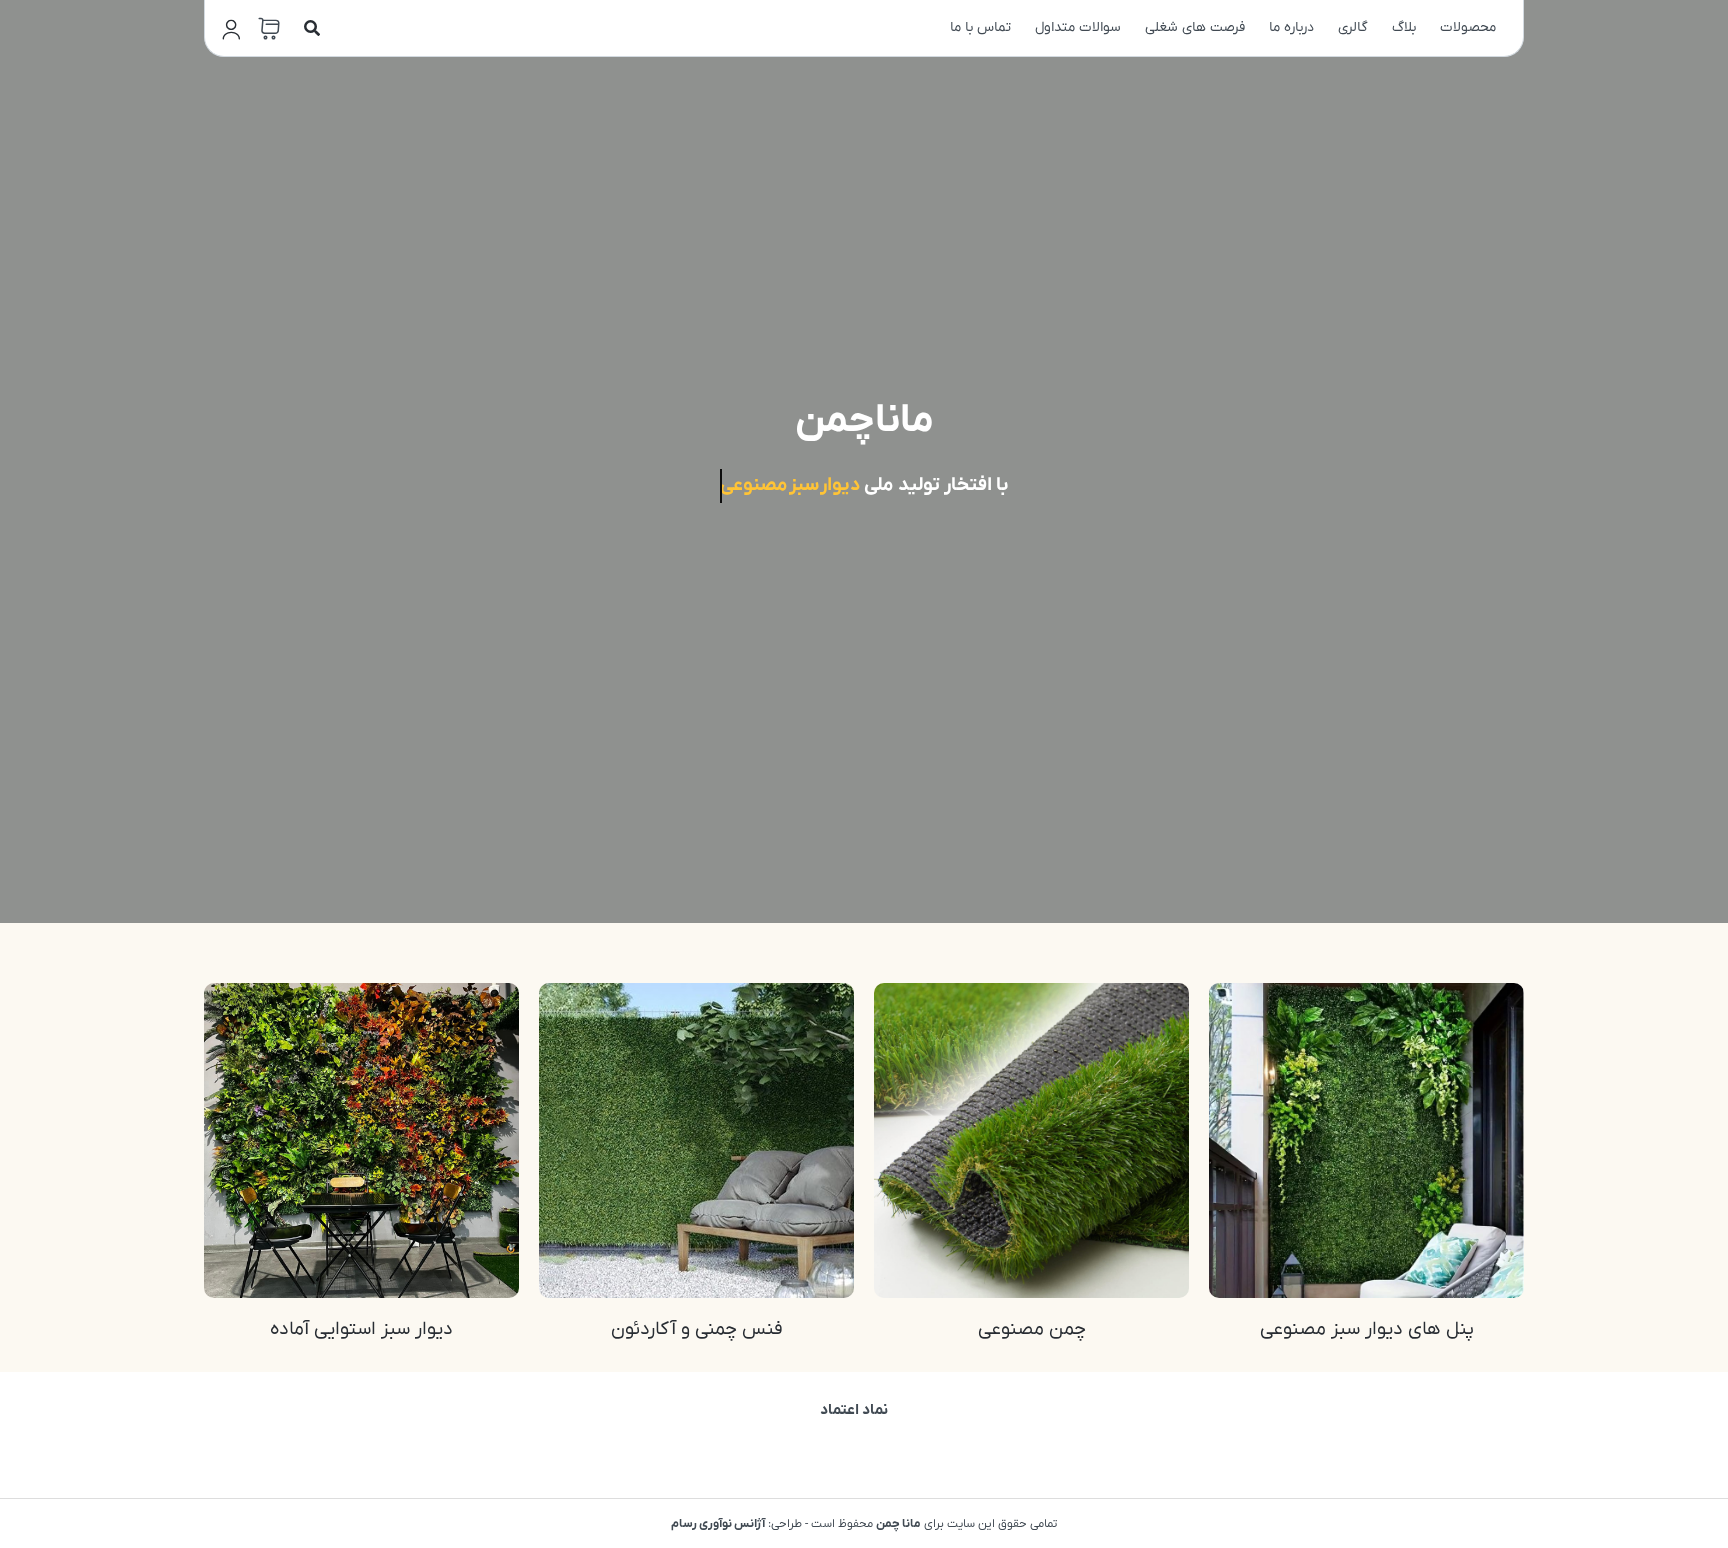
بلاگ (1404, 27)
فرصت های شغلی (1195, 27)
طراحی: (736, 1524)
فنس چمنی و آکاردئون (697, 1329)
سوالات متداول (1078, 27)
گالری (1353, 27)
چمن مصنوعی (1032, 1329)
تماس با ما (980, 27)
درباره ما (1291, 27)
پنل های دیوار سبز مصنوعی (1367, 1329)
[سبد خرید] (269, 29)
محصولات (1468, 27)
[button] (312, 28)
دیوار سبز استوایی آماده (361, 1329)
